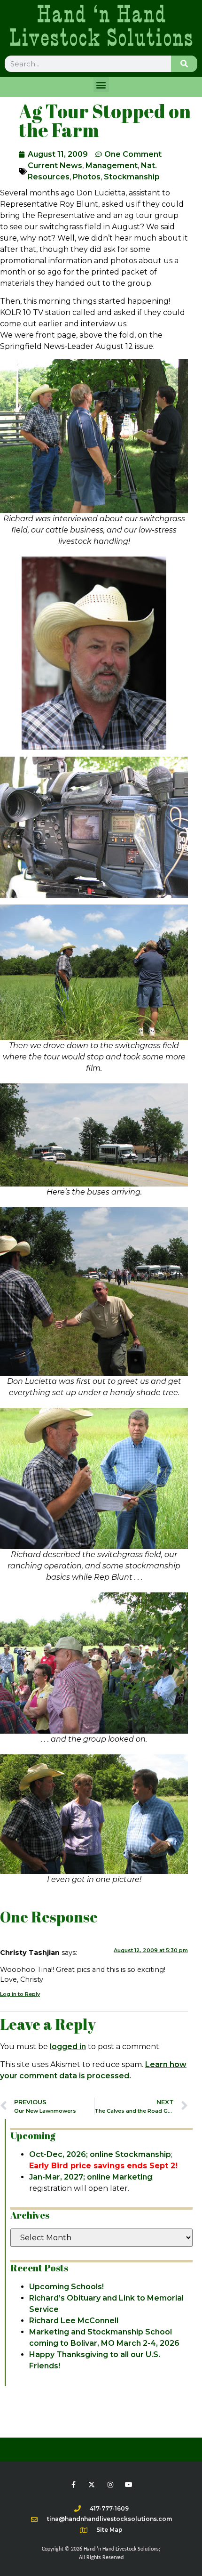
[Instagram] (110, 2484)
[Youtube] (128, 2484)
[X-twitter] (92, 2484)
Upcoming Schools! (66, 2287)
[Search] (184, 64)
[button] (101, 85)
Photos (87, 177)
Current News (55, 166)
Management (112, 166)
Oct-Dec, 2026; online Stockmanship (100, 2154)
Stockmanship (132, 177)
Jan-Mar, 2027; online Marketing (91, 2177)
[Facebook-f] (74, 2484)
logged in (68, 2047)
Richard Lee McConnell (74, 2321)
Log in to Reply (20, 1994)
